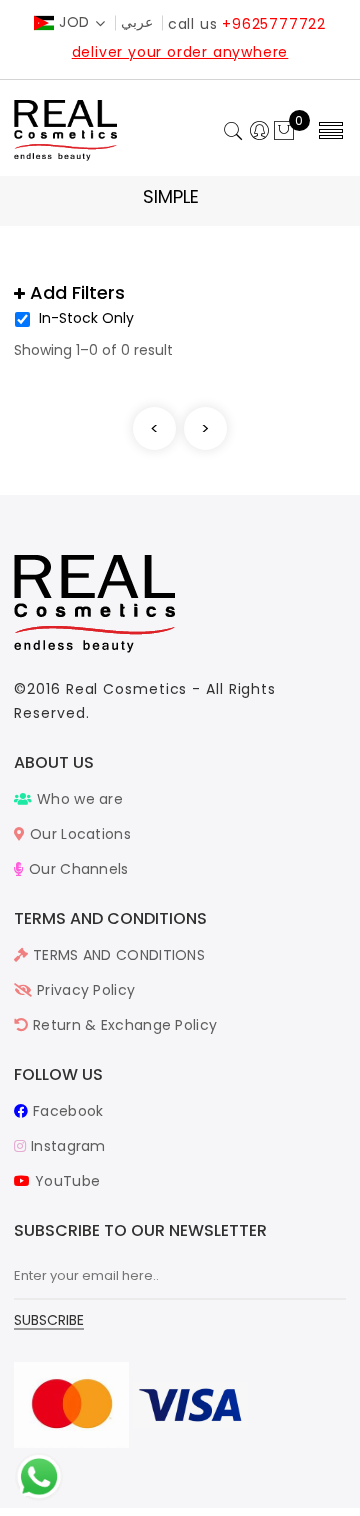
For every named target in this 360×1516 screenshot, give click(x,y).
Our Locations (78, 834)
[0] (284, 132)
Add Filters (75, 292)
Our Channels (76, 869)
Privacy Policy (84, 990)
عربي (137, 22)
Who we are (78, 799)
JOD (74, 22)
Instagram (66, 1146)
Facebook (66, 1111)
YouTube (65, 1181)
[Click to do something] (39, 1476)
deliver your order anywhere (180, 52)
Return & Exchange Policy (123, 1025)
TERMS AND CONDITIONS (117, 955)
